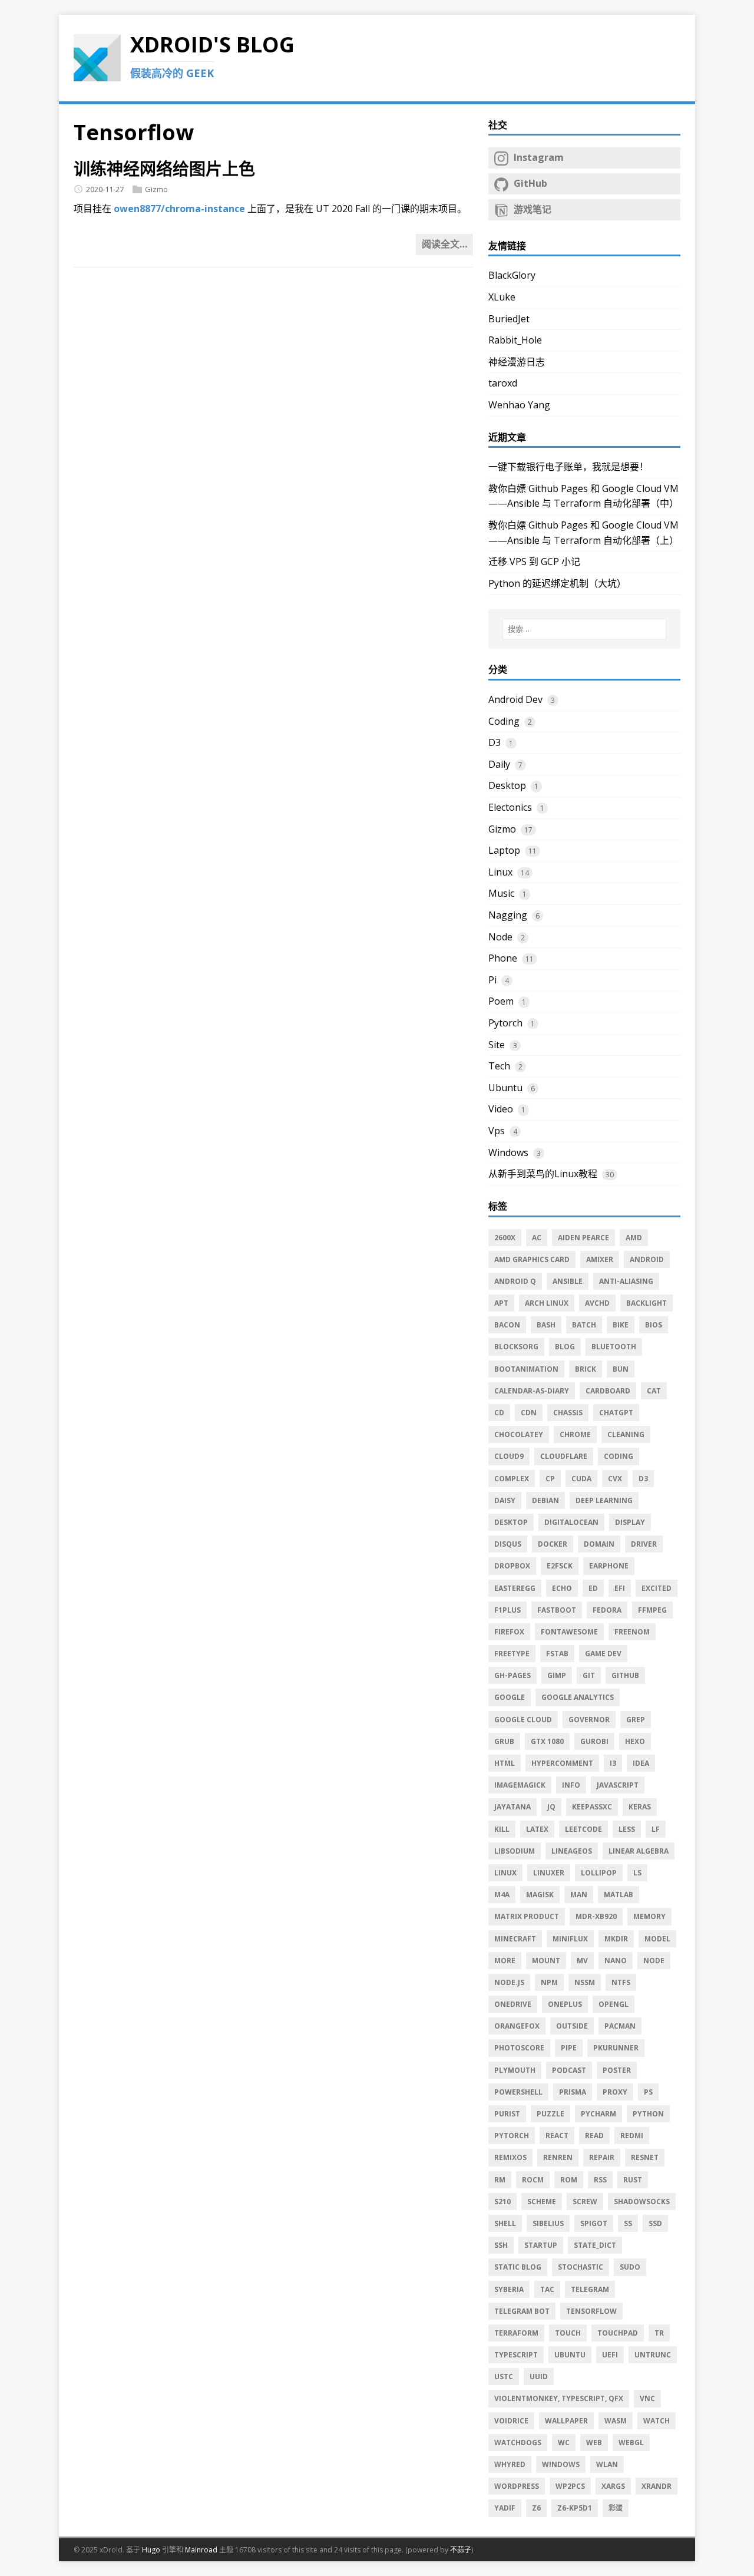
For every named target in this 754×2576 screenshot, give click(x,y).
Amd (634, 1238)
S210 (502, 2202)
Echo (562, 1588)
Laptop (504, 850)
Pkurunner (616, 2048)
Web (594, 2443)
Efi (620, 1588)
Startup (541, 2245)
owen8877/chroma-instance (179, 209)
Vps (497, 1131)
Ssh (501, 2245)
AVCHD (597, 1303)
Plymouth (515, 2070)
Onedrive (513, 2004)
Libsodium (515, 1851)
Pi (492, 980)
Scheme (542, 2202)
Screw (585, 2202)
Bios (654, 1325)
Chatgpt (616, 1413)
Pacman (620, 2026)
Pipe (569, 2048)
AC (537, 1238)
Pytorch (505, 1023)
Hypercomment (562, 1763)
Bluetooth (614, 1347)
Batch (584, 1325)
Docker (553, 1544)
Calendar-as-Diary (532, 1391)
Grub (504, 1741)
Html (505, 1763)
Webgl (631, 2443)
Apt (501, 1303)
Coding (504, 721)
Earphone (609, 1566)
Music (501, 893)
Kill (502, 1829)
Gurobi (594, 1741)
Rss (600, 2180)
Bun (621, 1369)
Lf (656, 1829)
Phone (503, 958)
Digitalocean (571, 1522)
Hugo (151, 2550)
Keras (640, 1807)
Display (630, 1522)
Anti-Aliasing (626, 1281)
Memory (649, 1916)
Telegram (590, 2289)
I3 (613, 1763)
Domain (599, 1544)
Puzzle (550, 2114)
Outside (572, 2026)
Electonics (510, 807)
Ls (637, 1873)
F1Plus (507, 1610)
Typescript (516, 2355)
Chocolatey (519, 1434)
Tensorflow (591, 2311)
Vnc (647, 2398)
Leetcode (583, 1829)
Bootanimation (526, 1369)
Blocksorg (516, 1347)
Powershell (518, 2092)
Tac (547, 2289)
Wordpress (517, 2486)
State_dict (595, 2245)
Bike (621, 1325)
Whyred (510, 2464)
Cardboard (608, 1391)
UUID (539, 2377)
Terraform (516, 2333)
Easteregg (515, 1588)
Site (497, 1045)
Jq (551, 1807)
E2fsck (560, 1566)
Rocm (533, 2180)
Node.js (509, 1982)
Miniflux (570, 1939)
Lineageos (572, 1851)
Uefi (610, 2355)
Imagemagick (520, 1785)
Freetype (512, 1654)
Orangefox (517, 2026)
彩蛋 (616, 2508)
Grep (636, 1720)
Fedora (607, 1610)
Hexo (635, 1741)
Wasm (616, 2421)
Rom (569, 2180)
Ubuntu (505, 1088)
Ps (648, 2092)
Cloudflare (564, 1456)
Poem (501, 1001)
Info (571, 1785)
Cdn (529, 1413)
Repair (602, 2157)
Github (625, 1675)
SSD (655, 2223)
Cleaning (626, 1434)
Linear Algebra (639, 1851)
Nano (616, 1961)
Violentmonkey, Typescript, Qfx (559, 2398)
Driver (644, 1544)
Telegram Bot (522, 2311)
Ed (593, 1588)
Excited (657, 1588)
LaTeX (537, 1829)
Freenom (632, 1632)
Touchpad (618, 2333)
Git (589, 1675)
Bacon (507, 1325)
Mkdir (616, 1939)
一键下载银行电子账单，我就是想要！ (568, 467)
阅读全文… (444, 244)
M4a (502, 1895)
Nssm (585, 1982)
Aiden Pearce (583, 1238)
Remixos (510, 2157)
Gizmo (156, 189)
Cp (550, 1479)
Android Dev (515, 699)
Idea (641, 1763)
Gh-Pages (512, 1675)
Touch (568, 2333)
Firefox (509, 1632)
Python (648, 2114)
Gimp (557, 1675)
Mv (582, 1961)
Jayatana (512, 1807)
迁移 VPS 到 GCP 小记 (534, 562)
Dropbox (512, 1566)
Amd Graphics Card (532, 1259)
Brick (586, 1369)
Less (627, 1829)
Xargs (613, 2486)
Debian (545, 1500)
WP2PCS (570, 2486)
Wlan (607, 2464)
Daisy (505, 1500)
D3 (495, 742)
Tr (659, 2333)
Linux (500, 872)
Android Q (515, 1281)
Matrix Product (527, 1916)
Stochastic (581, 2267)
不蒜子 (461, 2550)
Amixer (600, 1259)
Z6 (536, 2508)
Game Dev (603, 1654)
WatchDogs (518, 2443)
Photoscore (519, 2048)
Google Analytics (578, 1697)
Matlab (619, 1895)
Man (579, 1895)
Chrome (575, 1434)
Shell (505, 2223)
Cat (654, 1391)
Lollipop (599, 1873)
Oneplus (565, 2004)
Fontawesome (569, 1632)
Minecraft (515, 1939)
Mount (546, 1961)
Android (647, 1259)
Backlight (646, 1303)
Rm (500, 2180)
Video (501, 1109)
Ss (628, 2223)
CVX (615, 1479)
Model (657, 1939)
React (557, 2136)
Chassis (568, 1413)
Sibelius (548, 2223)
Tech (499, 1066)
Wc (564, 2443)
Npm (549, 1982)
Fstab (557, 1654)
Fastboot (557, 1610)
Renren (558, 2157)
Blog (565, 1347)
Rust (633, 2180)
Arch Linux (547, 1303)
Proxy (615, 2092)
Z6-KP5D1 (575, 2508)
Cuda (581, 1479)
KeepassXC (592, 1807)
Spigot (594, 2223)
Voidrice (511, 2421)
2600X (505, 1238)
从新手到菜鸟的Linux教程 (543, 1174)
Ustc (504, 2377)
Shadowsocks (642, 2202)
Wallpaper (566, 2421)
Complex (512, 1479)
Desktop (507, 785)
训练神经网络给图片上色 (164, 169)
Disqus (508, 1544)
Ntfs (621, 1982)
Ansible (568, 1281)
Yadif (505, 2508)
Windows (508, 1152)
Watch (657, 2421)
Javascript (618, 1785)
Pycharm (598, 2114)
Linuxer (549, 1873)
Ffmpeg (652, 1610)
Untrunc (653, 2355)
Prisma (573, 2092)
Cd (499, 1413)
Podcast (569, 2070)
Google (510, 1697)
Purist (507, 2114)
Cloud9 (509, 1456)
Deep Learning (604, 1500)
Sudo (630, 2267)
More (505, 1961)
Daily (499, 764)
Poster (617, 2070)
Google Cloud (523, 1720)
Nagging (508, 915)
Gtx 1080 (547, 1741)
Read (594, 2136)
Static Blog (518, 2267)
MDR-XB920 (596, 1916)
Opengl (614, 2004)
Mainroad (201, 2550)
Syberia (509, 2289)
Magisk (540, 1895)
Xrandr (657, 2486)
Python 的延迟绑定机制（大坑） (557, 583)
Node (500, 937)
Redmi (632, 2136)
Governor (589, 1720)
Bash (546, 1325)
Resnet (645, 2157)
